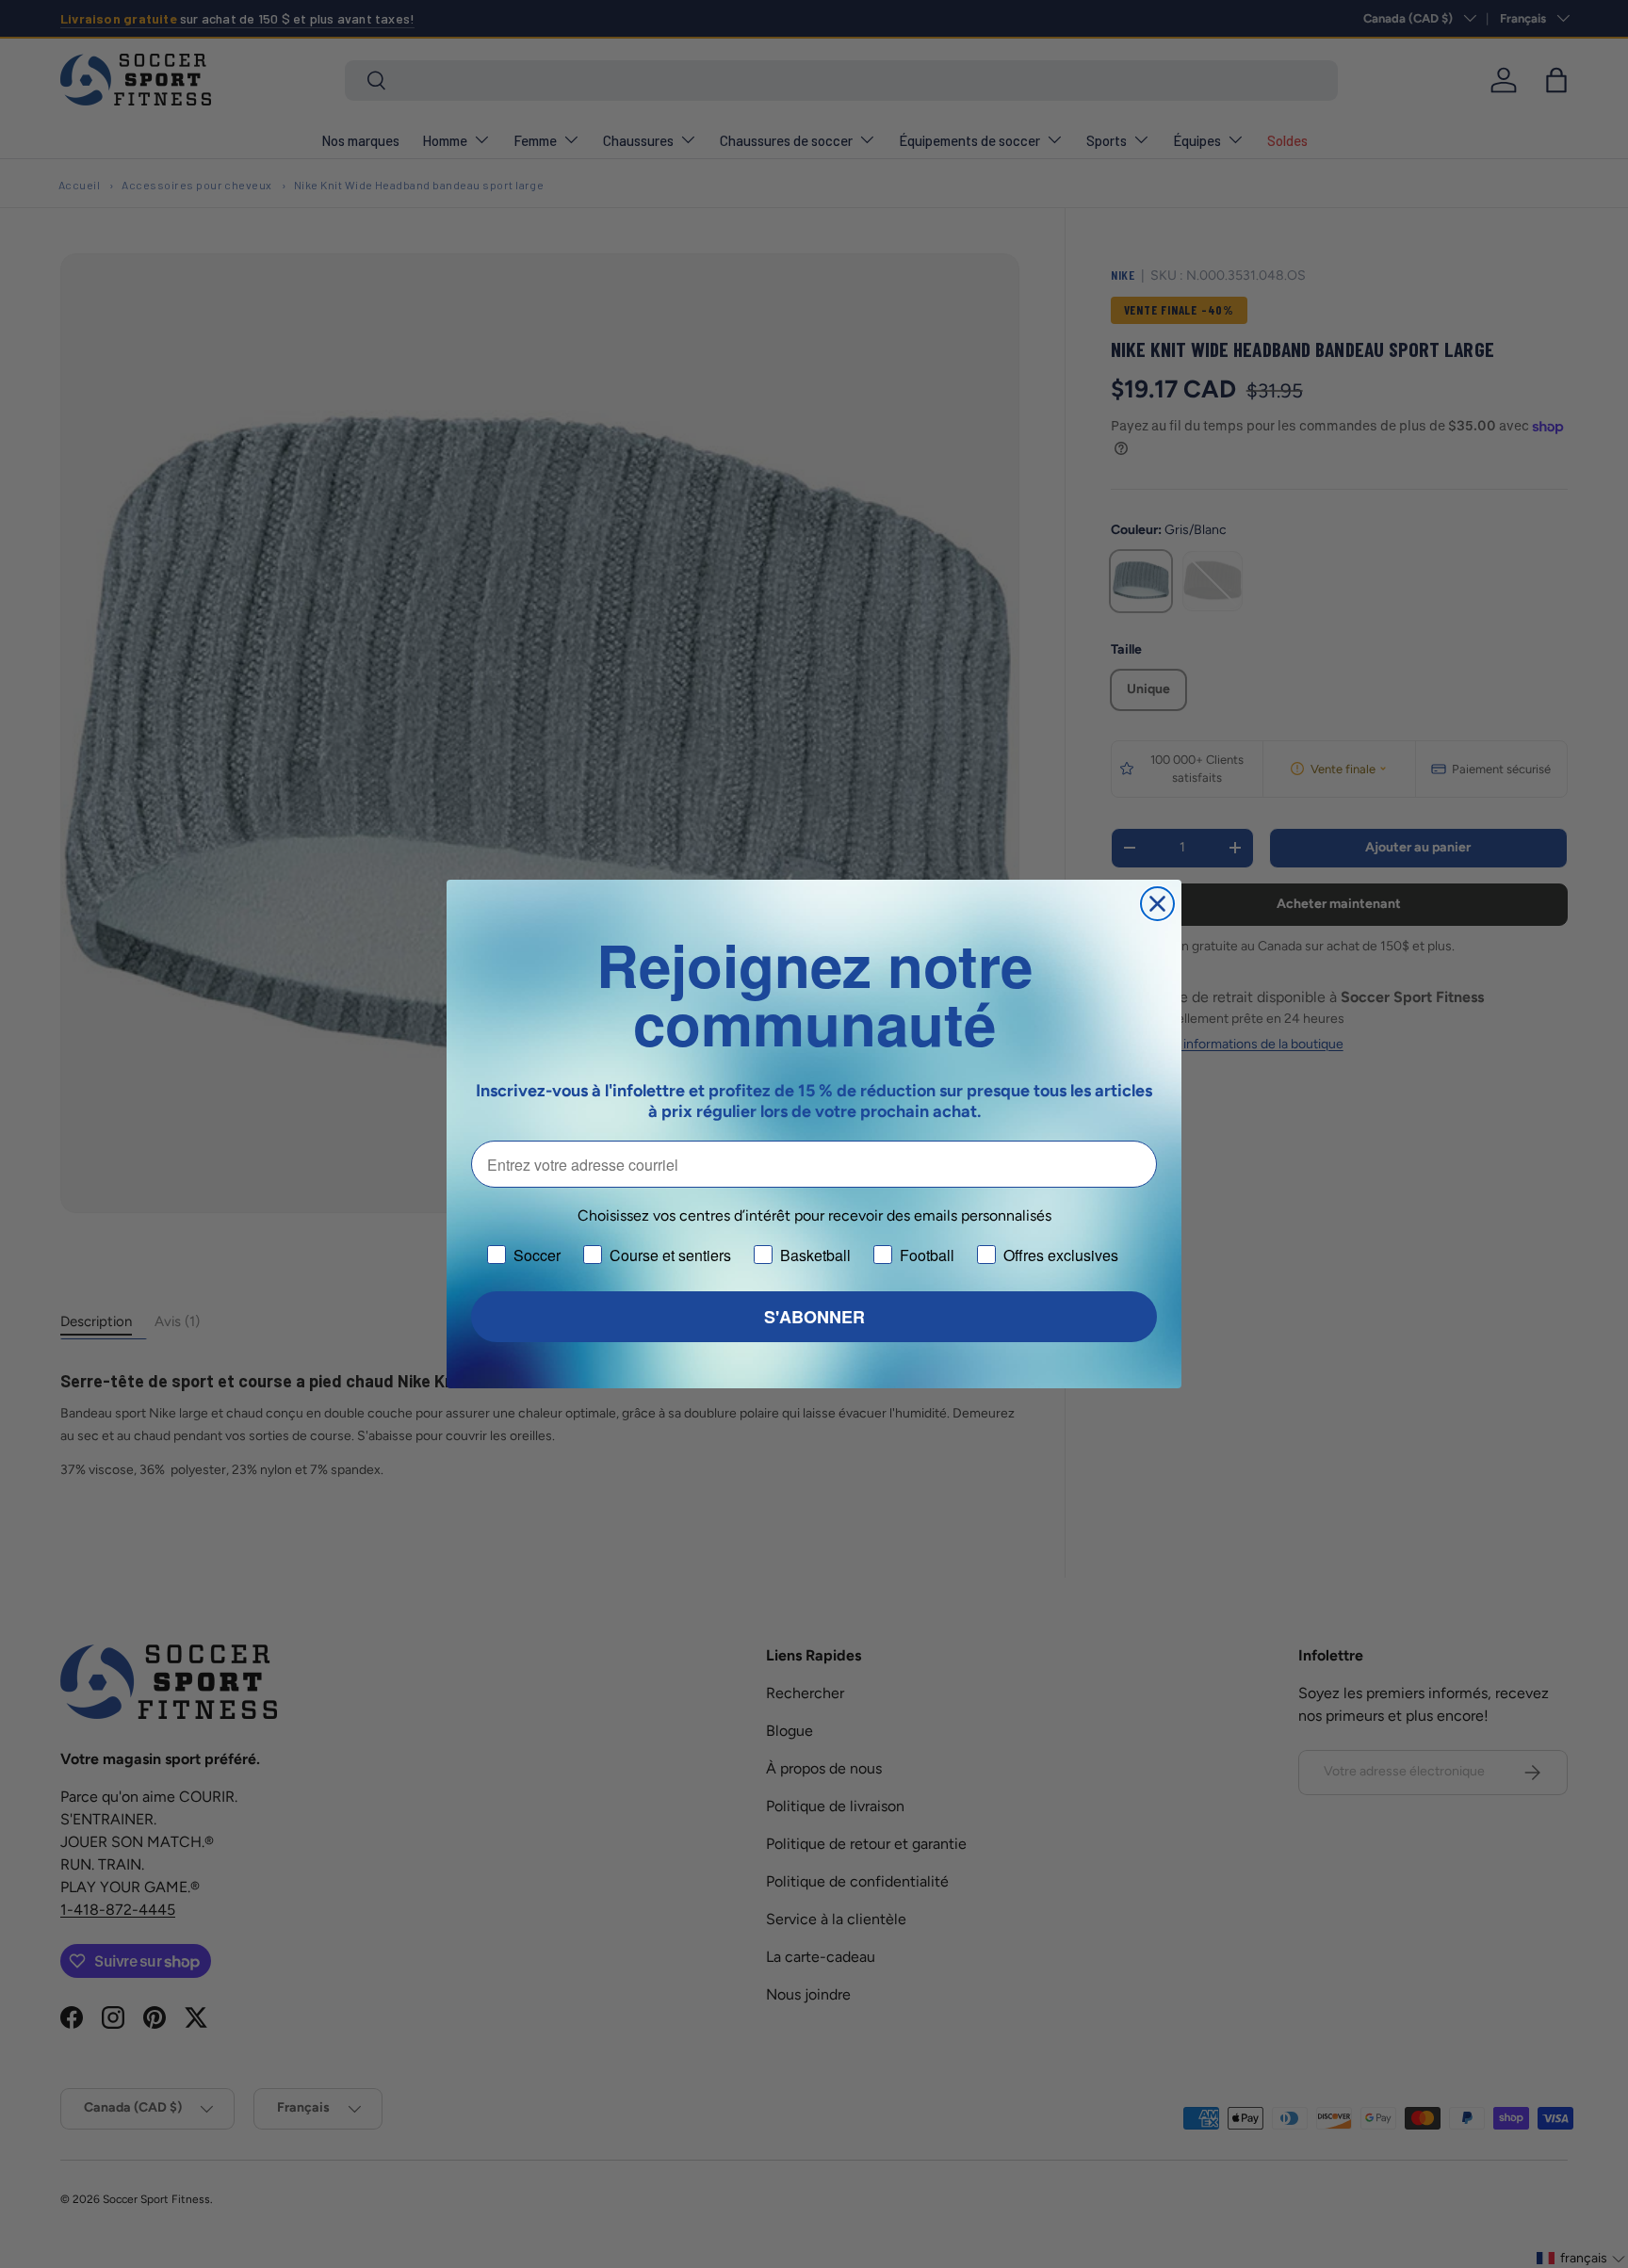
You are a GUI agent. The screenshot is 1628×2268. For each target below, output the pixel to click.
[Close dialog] (1157, 904)
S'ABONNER (814, 1317)
